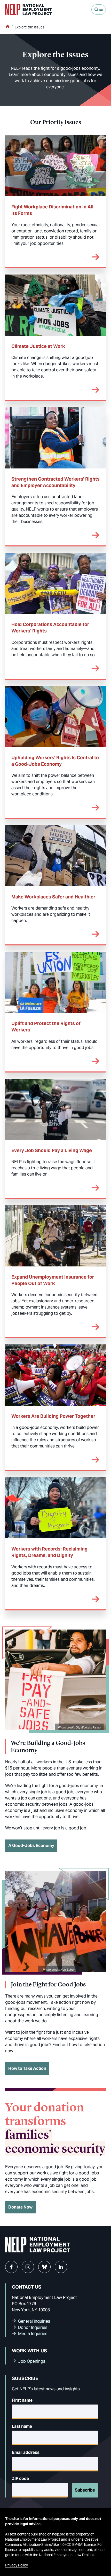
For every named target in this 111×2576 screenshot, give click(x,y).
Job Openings (32, 2361)
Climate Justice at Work (38, 346)
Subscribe (85, 2490)
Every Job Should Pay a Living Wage (52, 1150)
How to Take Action (27, 2068)
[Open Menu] (99, 10)
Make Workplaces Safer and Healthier (53, 897)
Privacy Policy (17, 2565)
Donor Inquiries (33, 2327)
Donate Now (20, 2207)
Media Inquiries (33, 2334)
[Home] (7, 27)
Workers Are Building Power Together (53, 1416)
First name (22, 2400)
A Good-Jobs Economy (31, 1846)
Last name (22, 2426)
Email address (26, 2452)
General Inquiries (34, 2321)
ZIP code (20, 2479)
